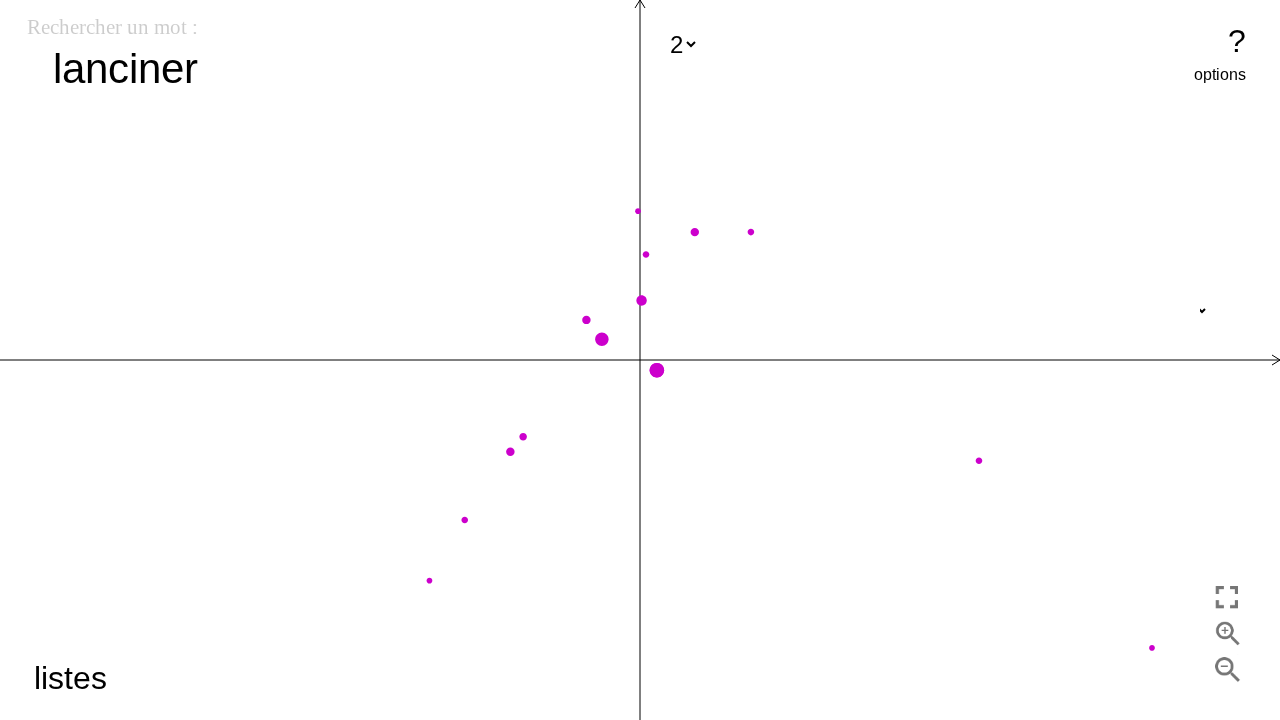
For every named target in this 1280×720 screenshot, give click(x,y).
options (1220, 74)
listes (70, 678)
